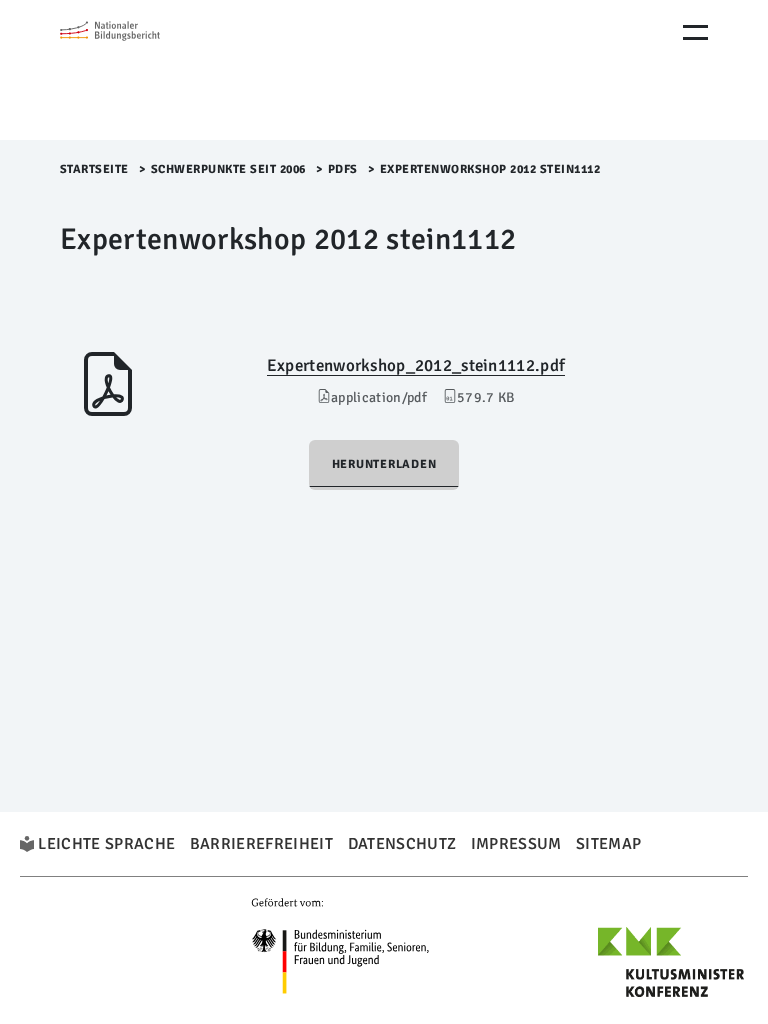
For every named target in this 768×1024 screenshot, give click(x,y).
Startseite (94, 169)
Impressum (516, 844)
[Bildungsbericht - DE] (145, 70)
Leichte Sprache (106, 844)
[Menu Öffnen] (695, 32)
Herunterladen (384, 464)
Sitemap (608, 844)
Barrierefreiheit (261, 844)
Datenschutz (402, 844)
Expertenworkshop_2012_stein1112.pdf (416, 365)
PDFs (343, 169)
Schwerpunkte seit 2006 (228, 169)
